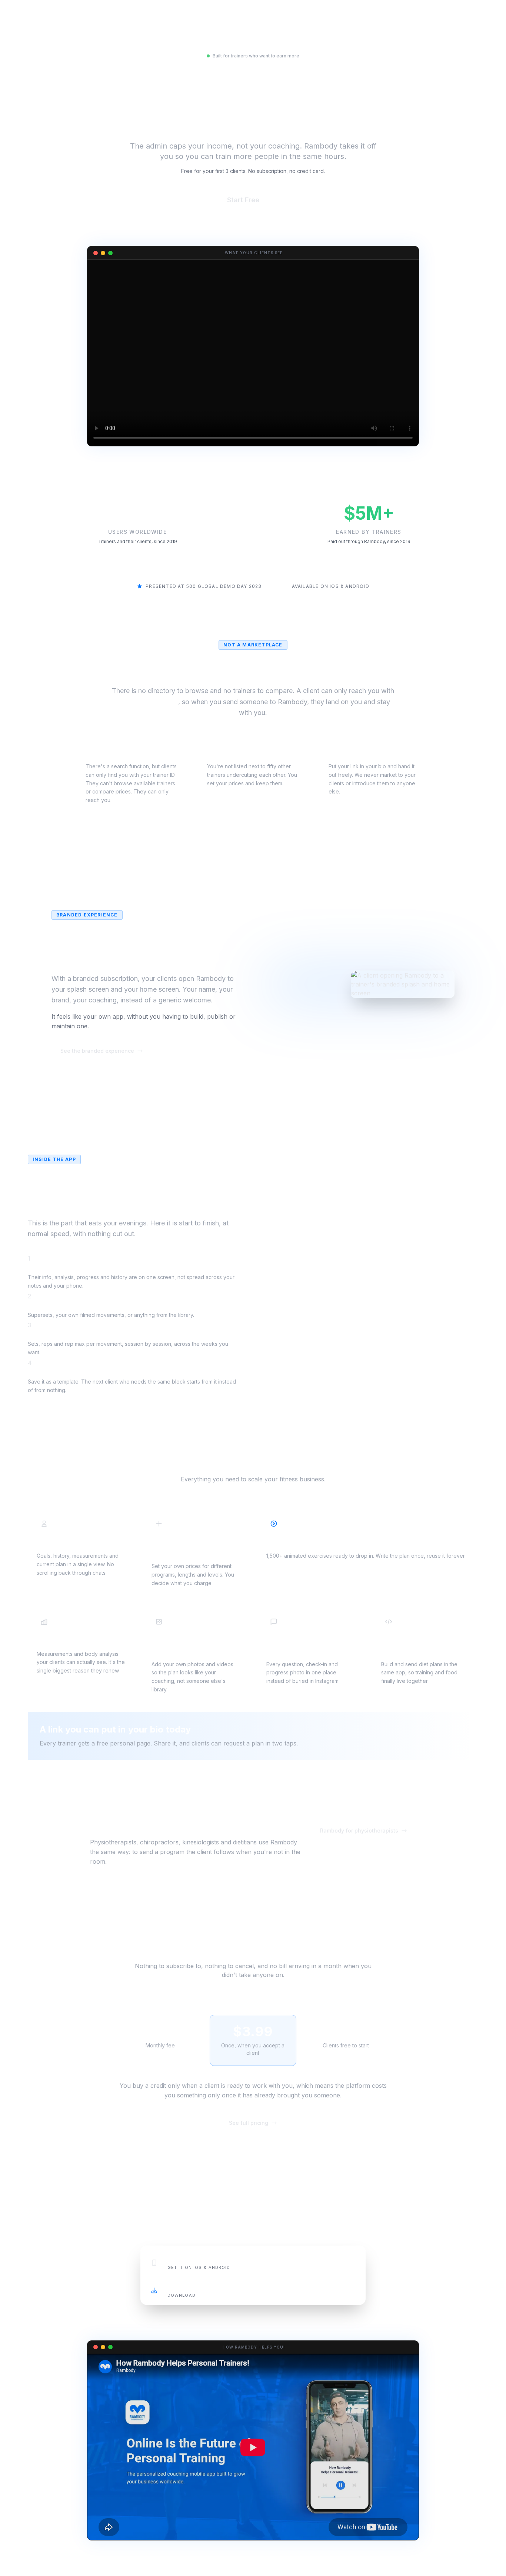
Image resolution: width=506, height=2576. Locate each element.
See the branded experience (97, 1051)
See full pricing (249, 2123)
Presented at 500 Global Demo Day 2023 (204, 586)
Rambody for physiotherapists (359, 1831)
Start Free (253, 200)
